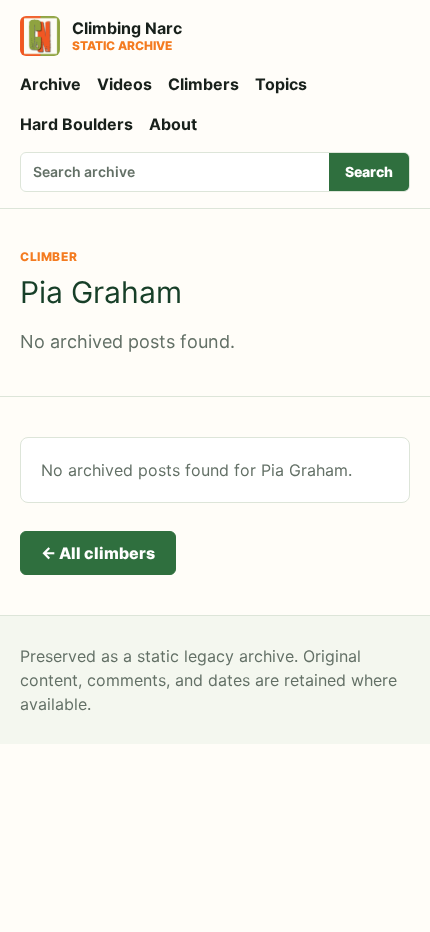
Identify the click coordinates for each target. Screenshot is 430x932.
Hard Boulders (76, 124)
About (173, 124)
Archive (50, 84)
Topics (281, 84)
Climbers (203, 84)
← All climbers (98, 553)
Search (369, 171)
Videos (124, 84)
